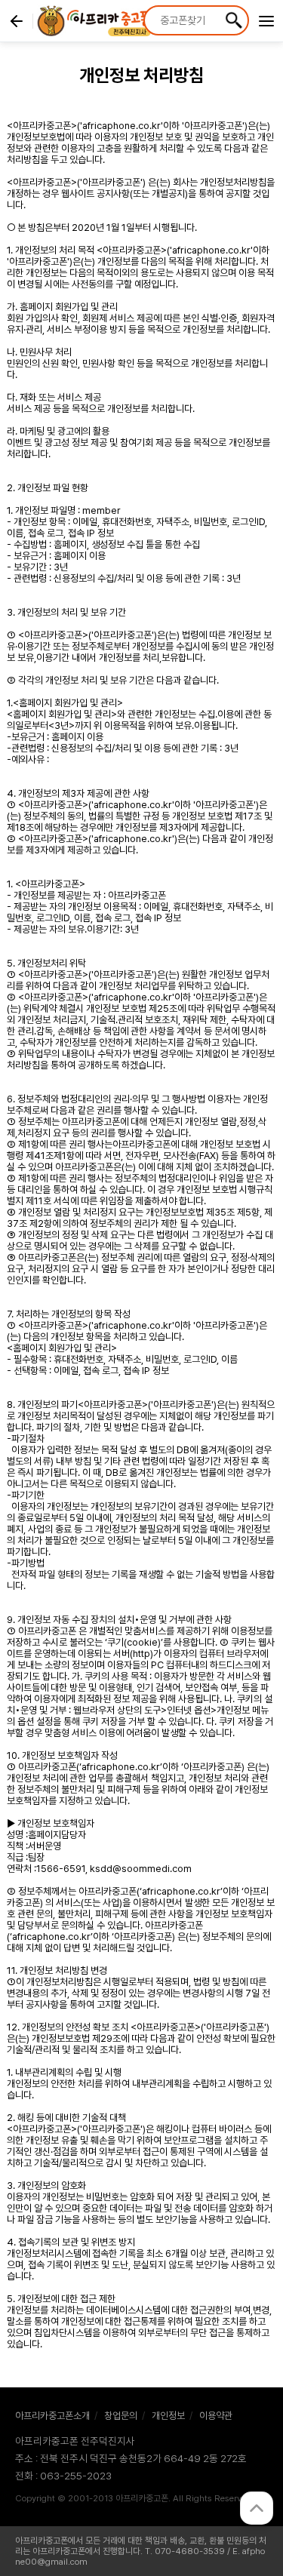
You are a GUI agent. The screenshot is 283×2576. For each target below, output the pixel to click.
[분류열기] (266, 22)
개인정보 (168, 2416)
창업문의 (121, 2416)
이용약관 (216, 2416)
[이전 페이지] (17, 21)
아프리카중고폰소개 (52, 2416)
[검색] (234, 20)
